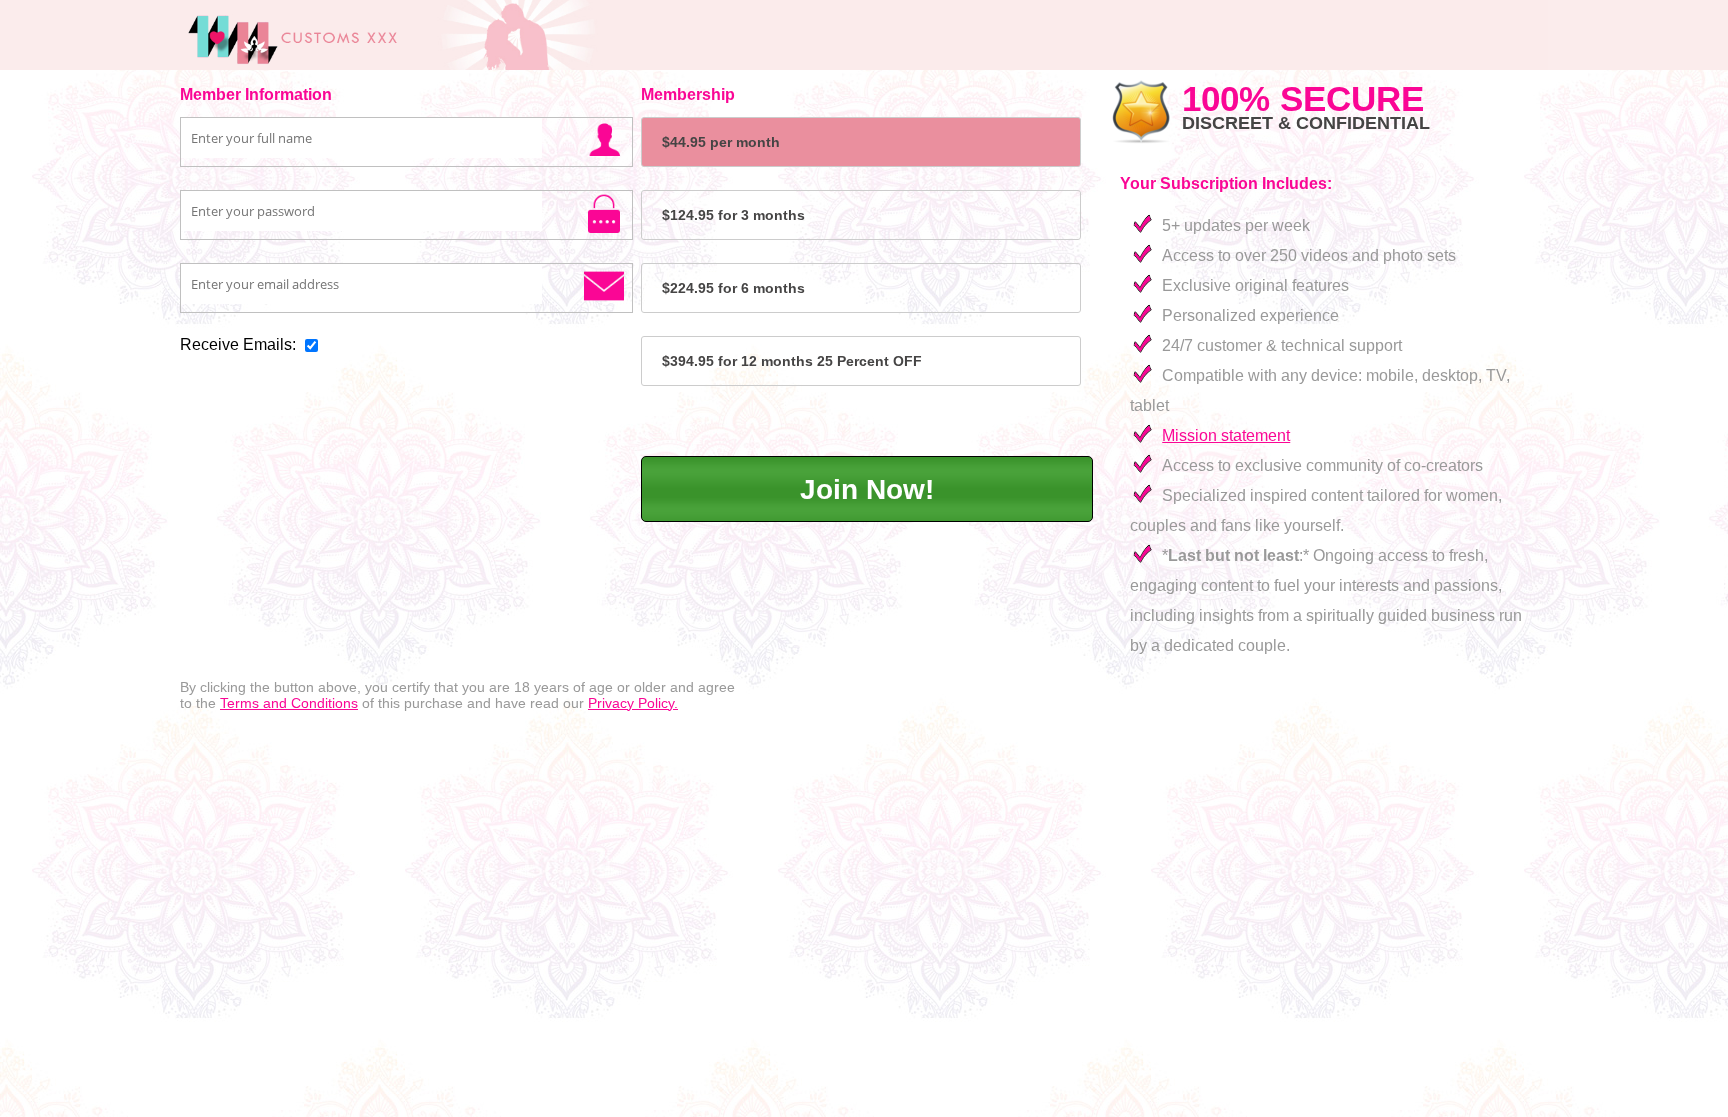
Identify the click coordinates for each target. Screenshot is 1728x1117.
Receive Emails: (238, 344)
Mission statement (1226, 435)
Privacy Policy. (633, 703)
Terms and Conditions (289, 703)
